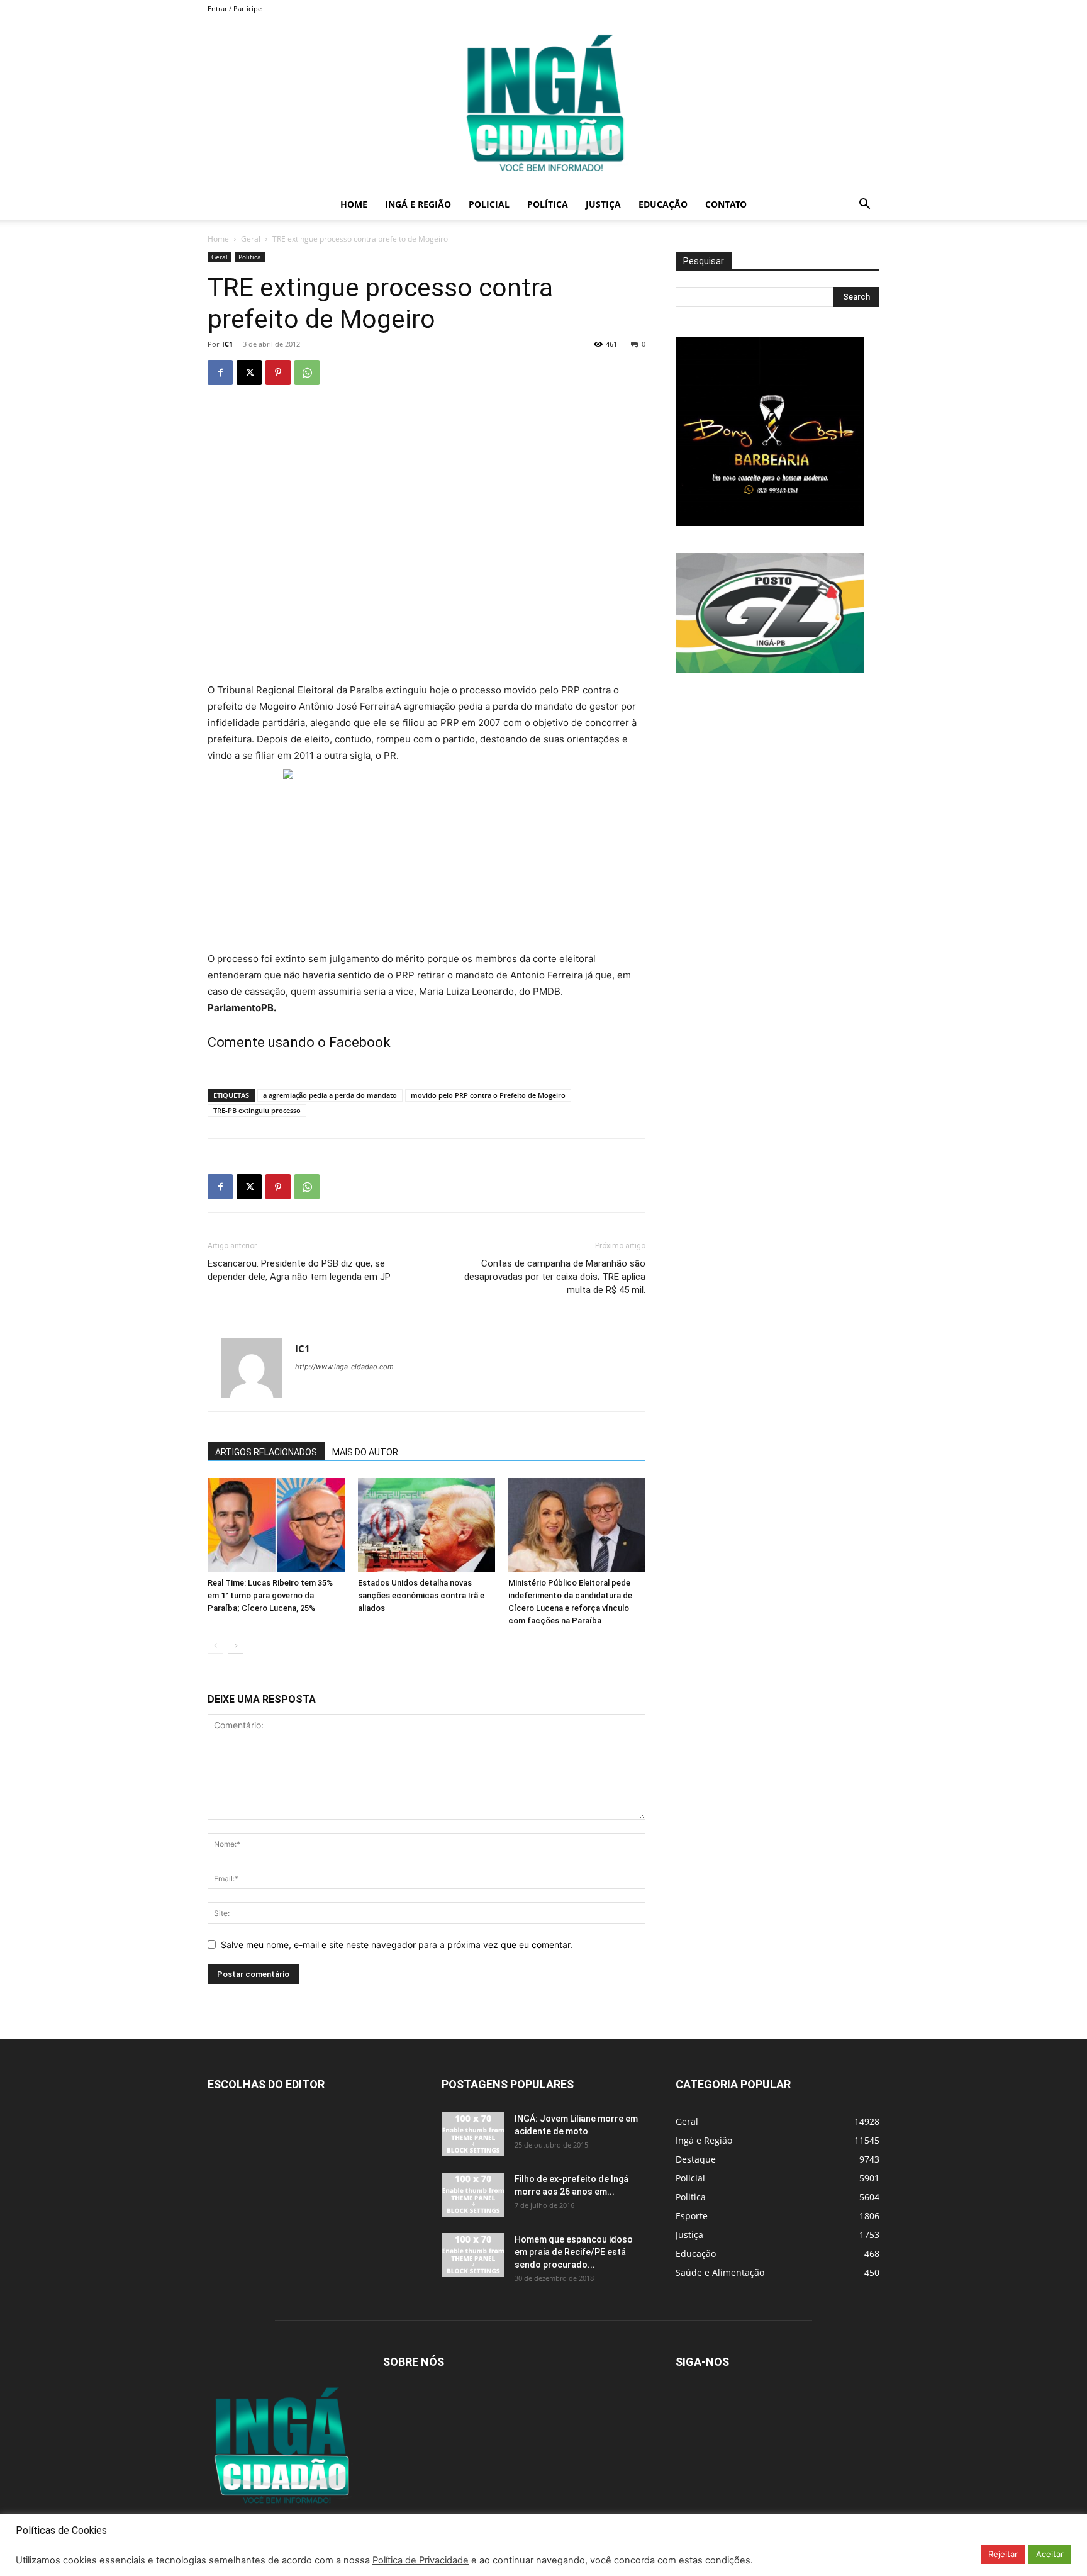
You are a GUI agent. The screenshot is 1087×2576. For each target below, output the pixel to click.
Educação (663, 204)
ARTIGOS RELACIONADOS (266, 1452)
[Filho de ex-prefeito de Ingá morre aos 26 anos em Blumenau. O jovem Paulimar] (473, 2195)
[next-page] (236, 1646)
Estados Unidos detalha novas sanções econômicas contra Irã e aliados (421, 1595)
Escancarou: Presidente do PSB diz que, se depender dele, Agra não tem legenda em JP (299, 1270)
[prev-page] (215, 1646)
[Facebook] (220, 372)
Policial (489, 204)
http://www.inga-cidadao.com (344, 1367)
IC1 (227, 344)
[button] (864, 205)
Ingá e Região (418, 204)
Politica (250, 257)
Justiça (603, 204)
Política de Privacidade (421, 2560)
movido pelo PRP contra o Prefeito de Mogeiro (488, 1095)
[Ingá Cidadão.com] (543, 104)
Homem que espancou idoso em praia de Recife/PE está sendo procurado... (574, 2252)
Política (548, 204)
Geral (251, 239)
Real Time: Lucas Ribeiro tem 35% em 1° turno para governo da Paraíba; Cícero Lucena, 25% (270, 1595)
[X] (249, 372)
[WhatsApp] (307, 372)
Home (354, 204)
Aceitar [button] (1050, 2554)
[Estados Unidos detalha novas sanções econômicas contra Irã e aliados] (426, 1525)
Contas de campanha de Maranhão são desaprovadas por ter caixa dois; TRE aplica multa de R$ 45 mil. (555, 1277)
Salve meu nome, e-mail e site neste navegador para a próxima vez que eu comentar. (397, 1945)
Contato (726, 204)
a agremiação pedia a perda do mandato (330, 1095)
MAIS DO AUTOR (365, 1452)
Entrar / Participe (235, 8)
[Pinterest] (278, 372)
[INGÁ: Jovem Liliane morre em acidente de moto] (473, 2134)
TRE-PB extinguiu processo (257, 1110)
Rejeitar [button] (1003, 2554)
